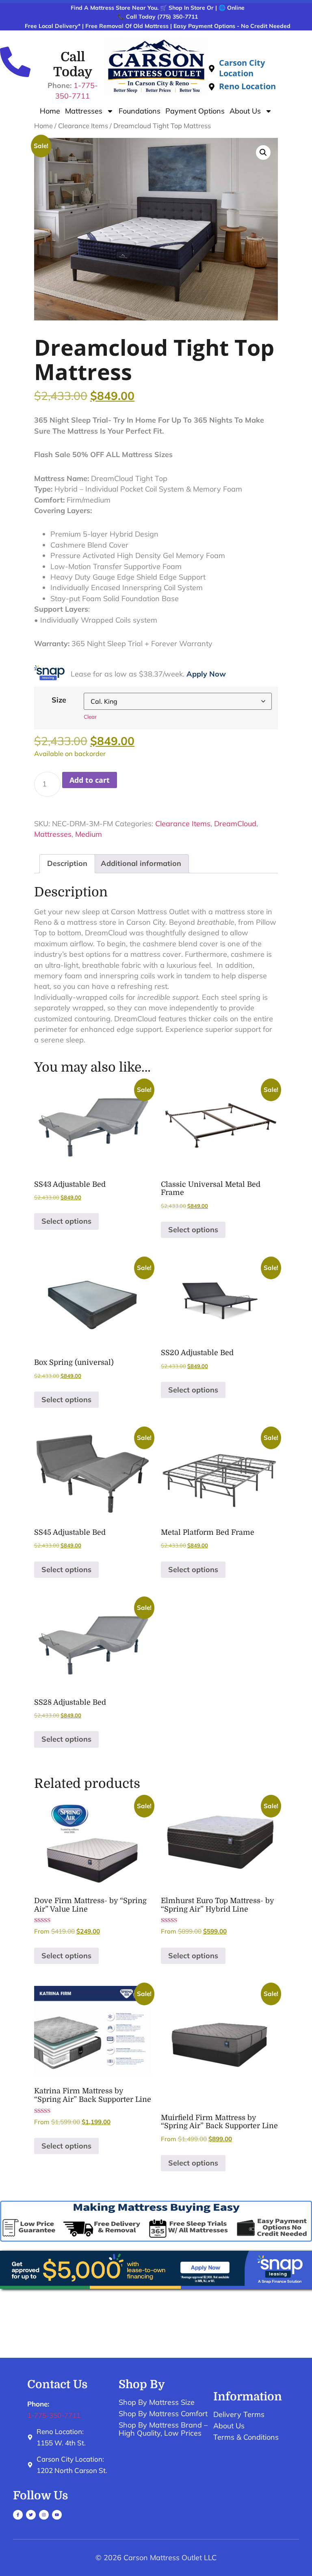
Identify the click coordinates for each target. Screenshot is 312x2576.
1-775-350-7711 (54, 2415)
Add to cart (90, 780)
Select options (66, 1221)
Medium (89, 834)
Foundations (140, 111)
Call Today (73, 64)
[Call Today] (15, 62)
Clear (90, 717)
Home (50, 111)
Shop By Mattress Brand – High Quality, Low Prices (163, 2429)
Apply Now (206, 674)
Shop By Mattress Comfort (163, 2414)
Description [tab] (67, 863)
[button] (263, 153)
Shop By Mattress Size (157, 2402)
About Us (245, 111)
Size (59, 700)
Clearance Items (83, 126)
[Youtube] (57, 2515)
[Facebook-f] (18, 2515)
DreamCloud (235, 824)
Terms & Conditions (246, 2437)
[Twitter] (31, 2515)
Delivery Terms (239, 2415)
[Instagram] (44, 2515)
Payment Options (195, 111)
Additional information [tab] (141, 863)
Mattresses (84, 111)
